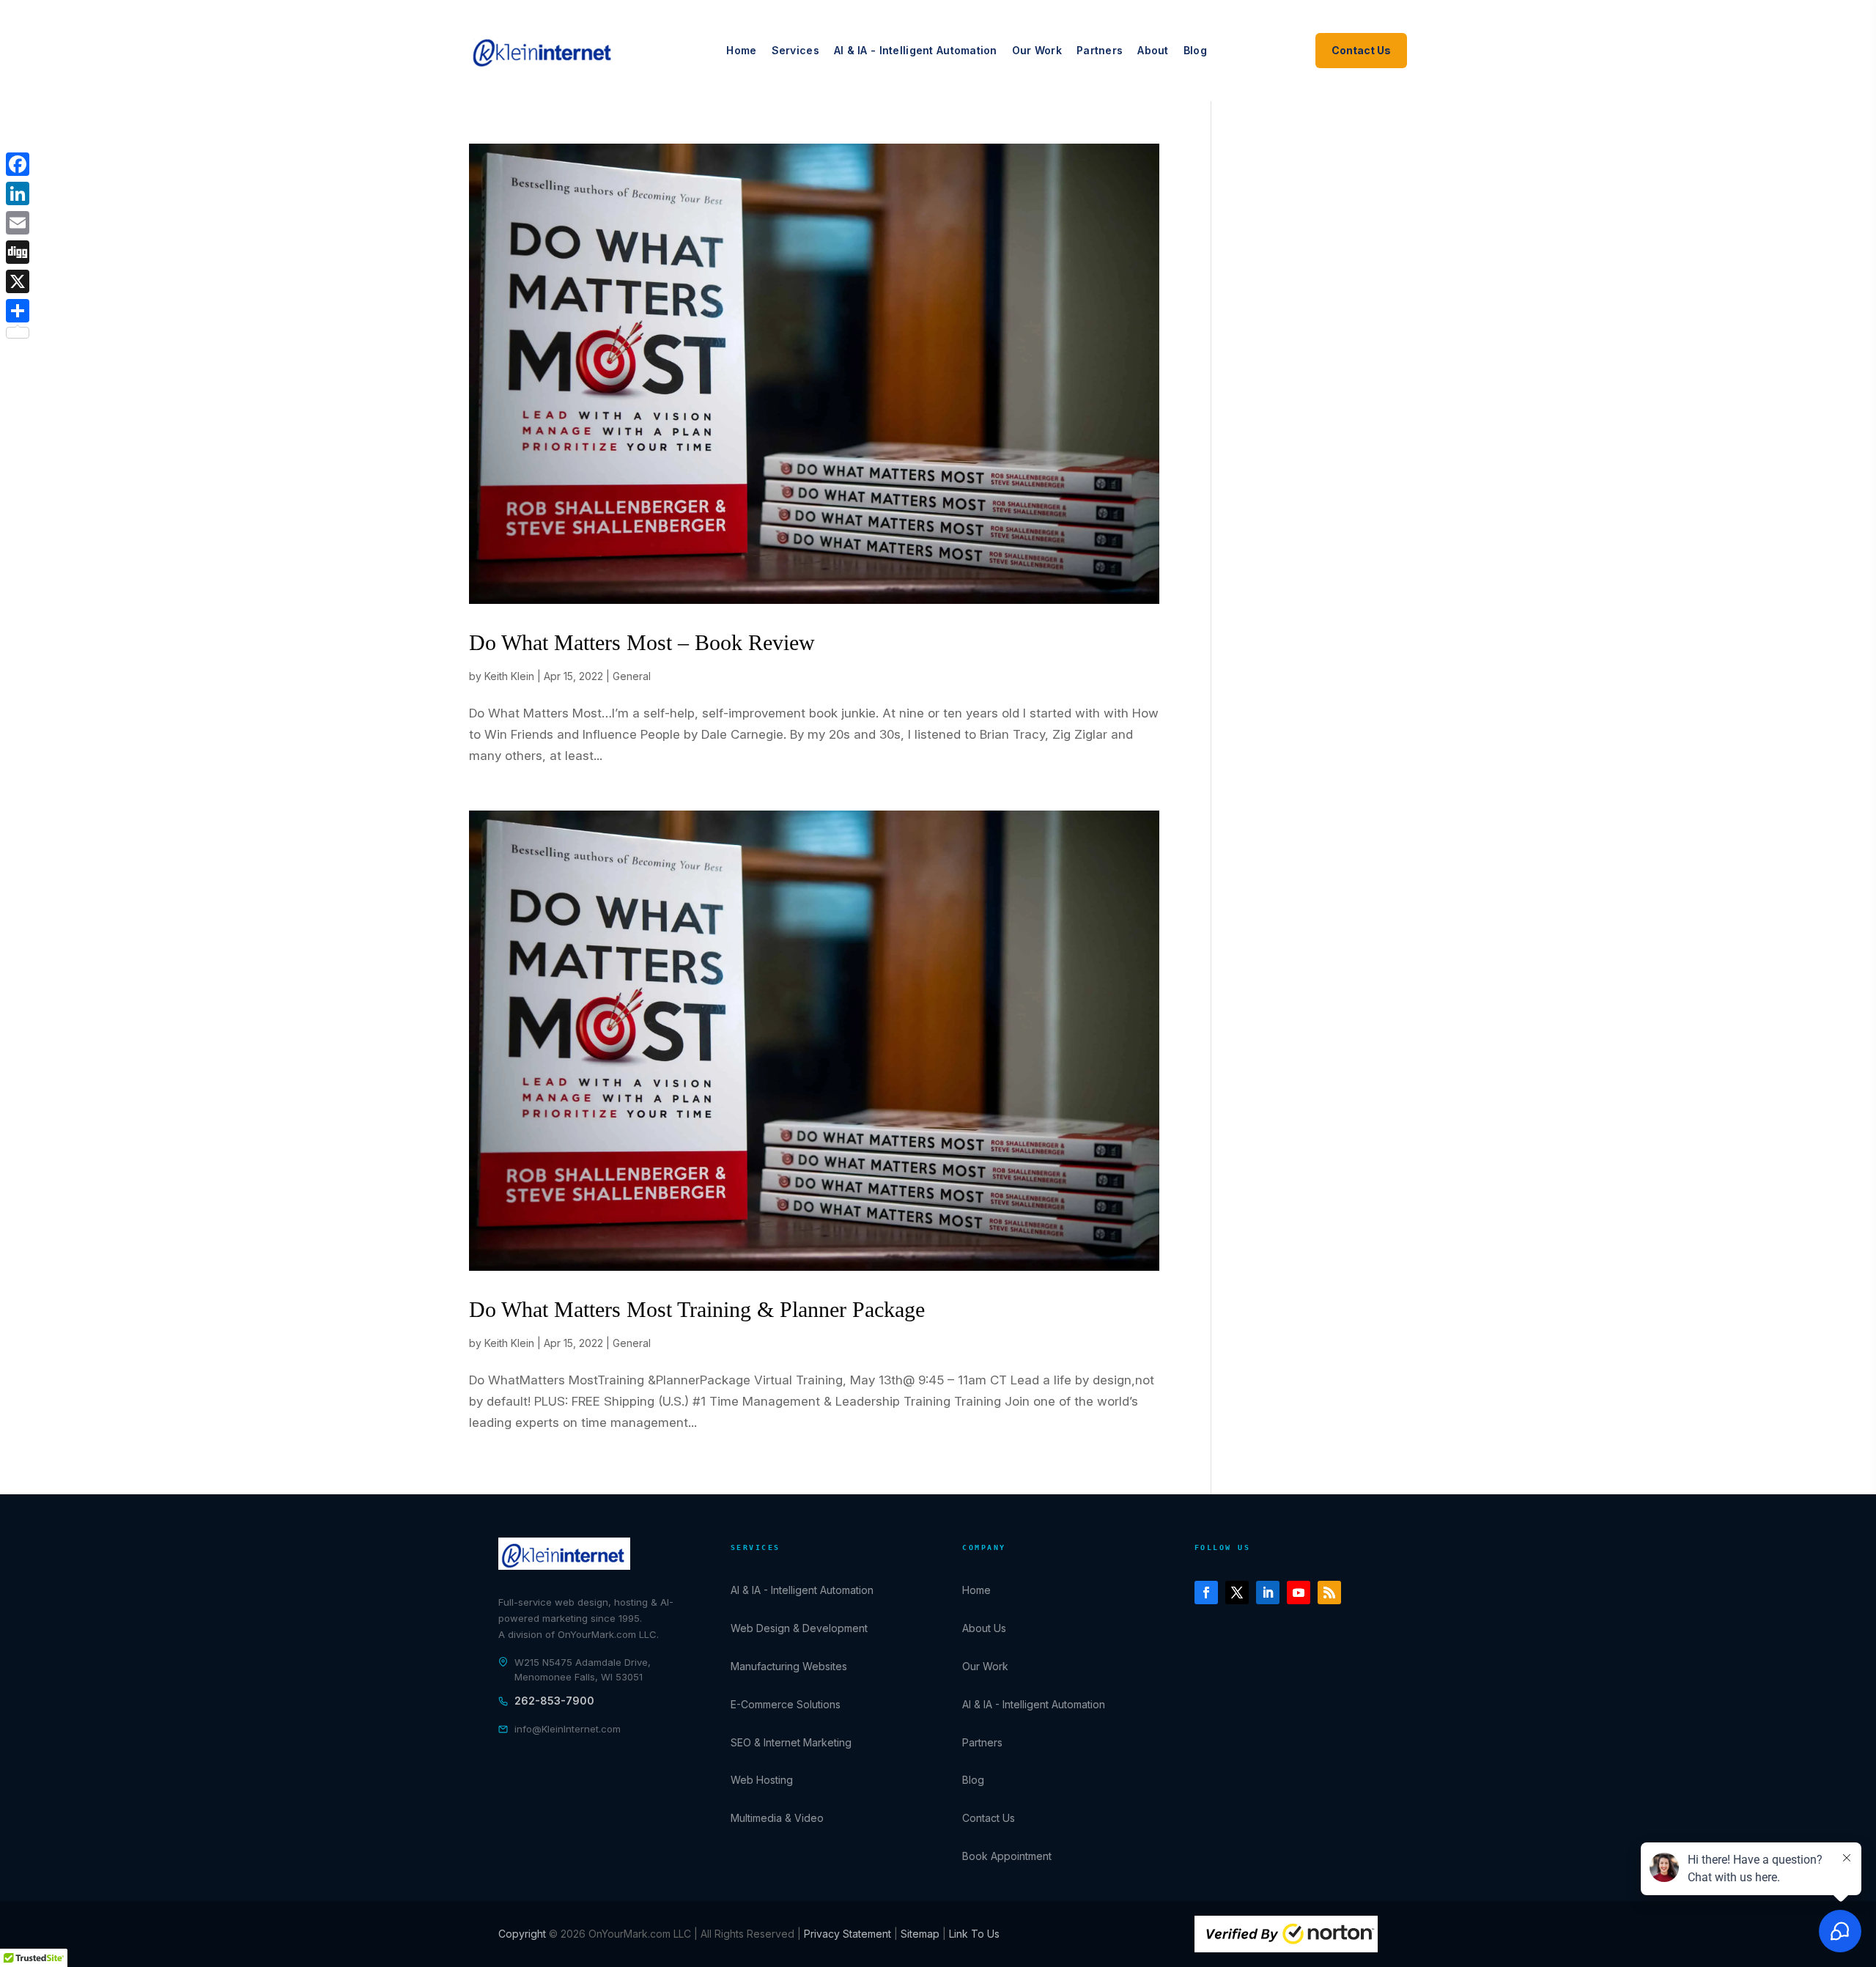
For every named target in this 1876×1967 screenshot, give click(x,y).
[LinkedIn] (18, 193)
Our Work (1037, 50)
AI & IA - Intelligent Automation (916, 50)
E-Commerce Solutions (786, 1704)
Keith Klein (509, 676)
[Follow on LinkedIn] (1268, 1593)
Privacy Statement (847, 1934)
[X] (18, 281)
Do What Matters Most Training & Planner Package (697, 1309)
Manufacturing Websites (789, 1666)
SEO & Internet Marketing (791, 1742)
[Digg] (18, 252)
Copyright (524, 1934)
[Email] (18, 223)
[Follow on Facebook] (1206, 1593)
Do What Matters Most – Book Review (642, 642)
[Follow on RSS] (1329, 1593)
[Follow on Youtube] (1299, 1593)
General (632, 676)
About (1153, 50)
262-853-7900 (554, 1701)
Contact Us (1361, 50)
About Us (984, 1628)
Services (795, 50)
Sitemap (922, 1934)
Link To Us (974, 1934)
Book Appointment (1007, 1856)
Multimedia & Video (777, 1818)
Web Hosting (762, 1780)
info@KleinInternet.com (568, 1729)
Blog (1195, 50)
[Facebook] (18, 164)
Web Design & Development (799, 1628)
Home (741, 50)
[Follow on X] (1237, 1593)
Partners (1100, 50)
